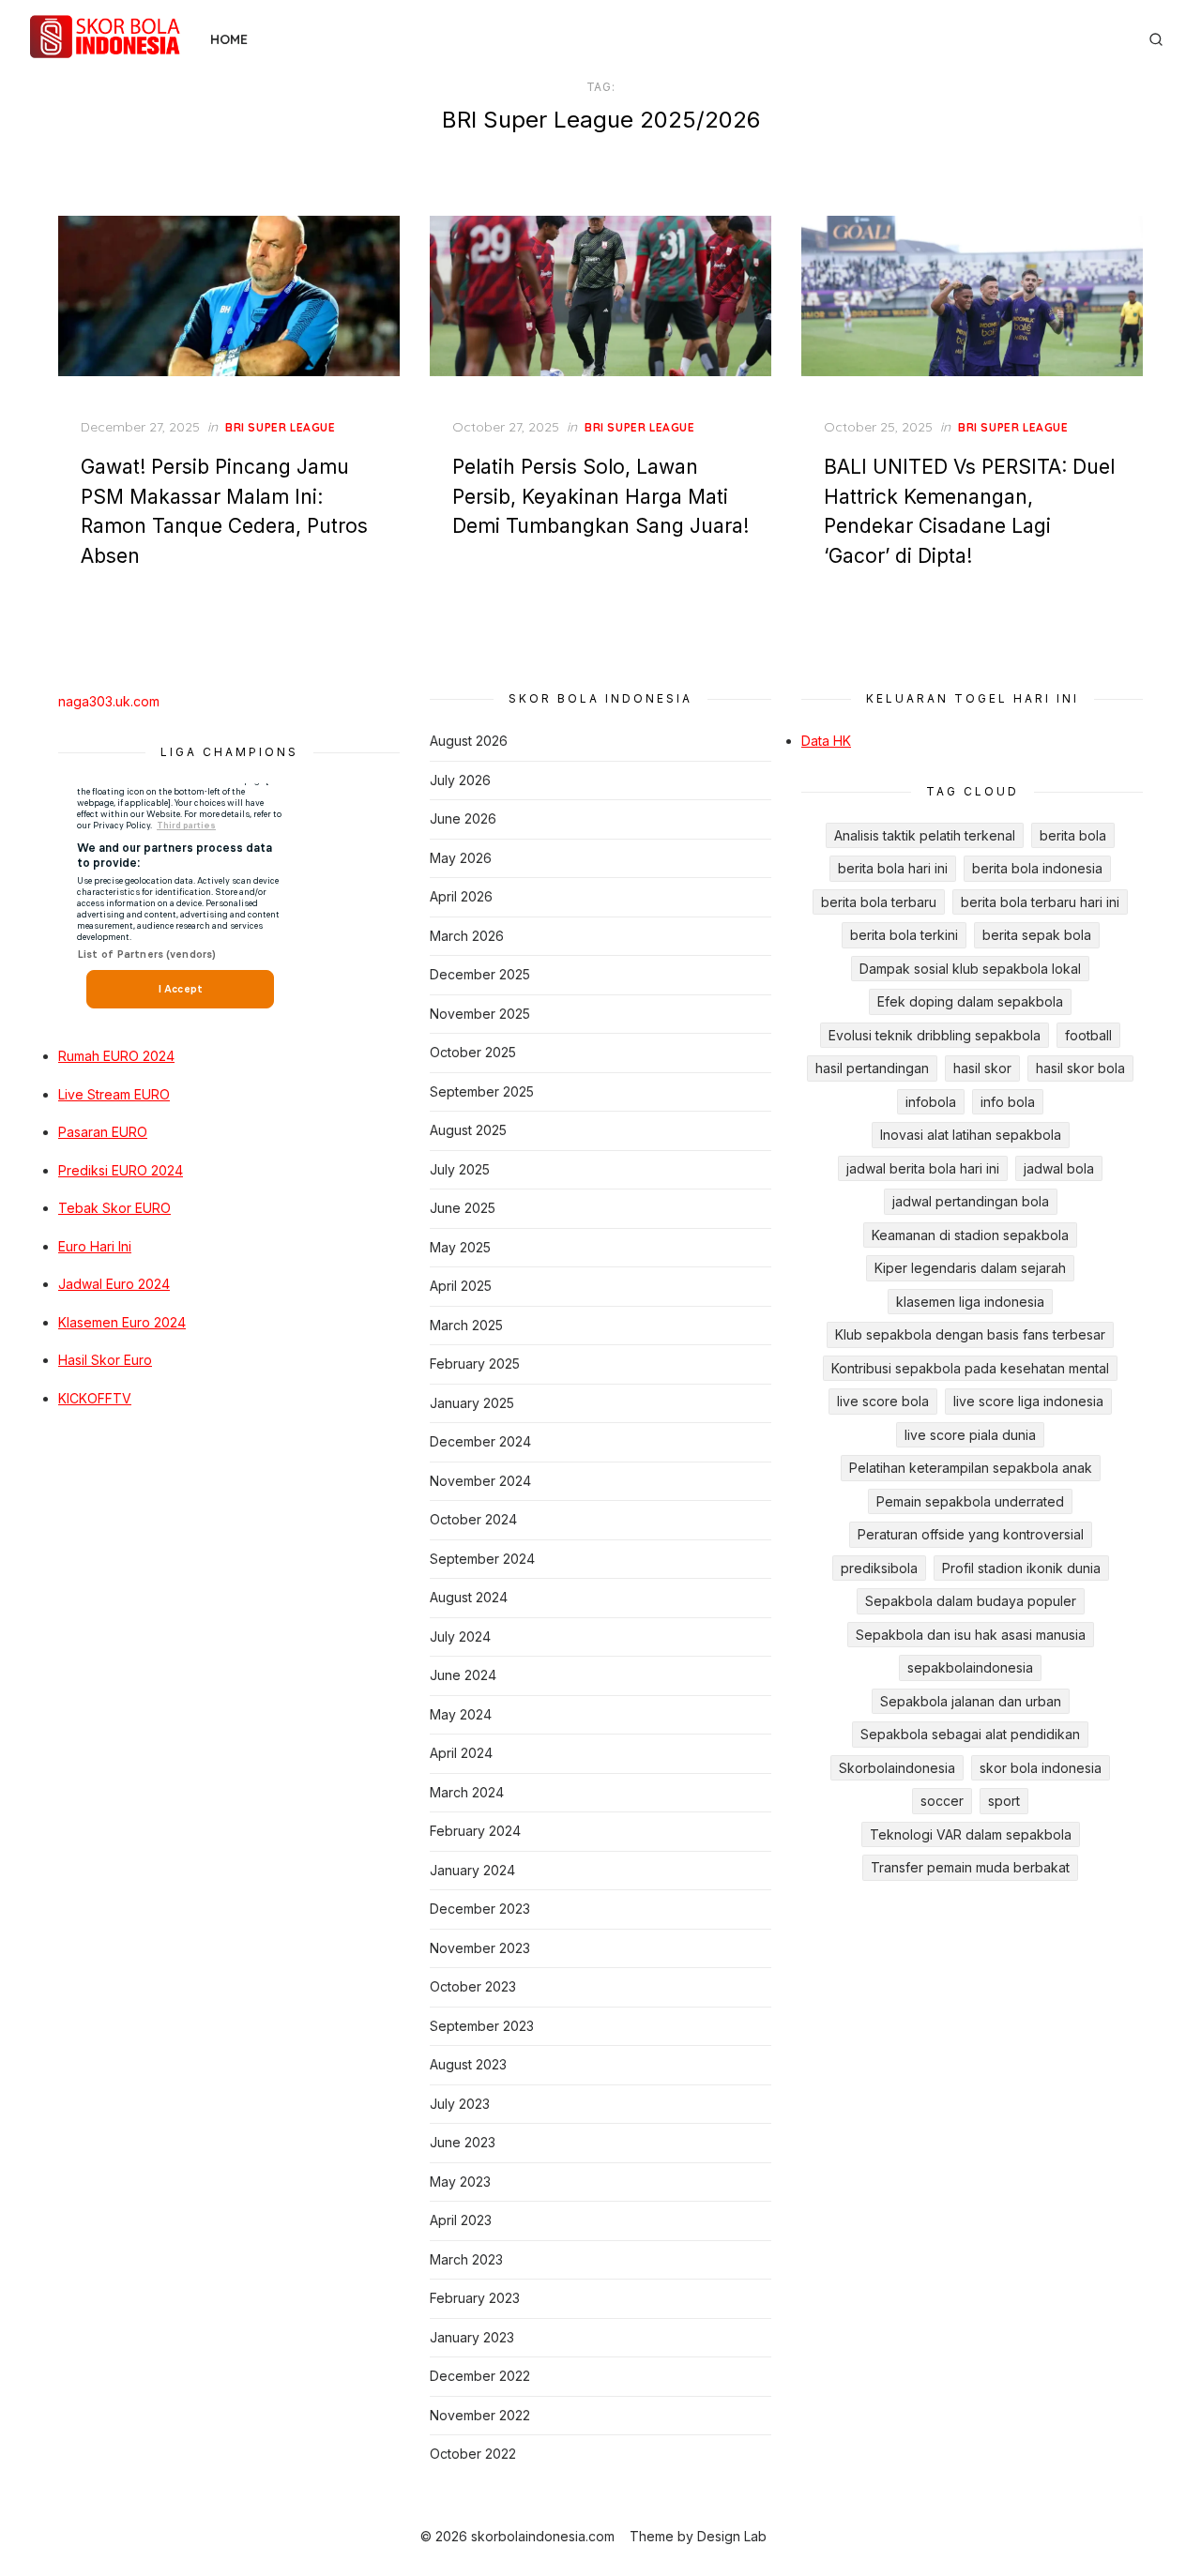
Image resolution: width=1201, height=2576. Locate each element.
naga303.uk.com (109, 701)
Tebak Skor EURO (114, 1208)
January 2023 (472, 2337)
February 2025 (475, 1364)
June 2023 (463, 2142)
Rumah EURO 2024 (116, 1056)
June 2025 (463, 1208)
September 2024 (482, 1559)
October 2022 (473, 2454)
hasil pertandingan (872, 1068)
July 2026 (460, 780)
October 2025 (473, 1052)
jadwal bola (1059, 1168)
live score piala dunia (970, 1435)
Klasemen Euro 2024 (122, 1322)
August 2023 (468, 2064)
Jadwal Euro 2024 (114, 1284)
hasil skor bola (1080, 1068)
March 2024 (467, 1792)
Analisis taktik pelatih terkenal (925, 835)
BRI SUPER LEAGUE (281, 427)
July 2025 (460, 1169)
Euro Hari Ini (95, 1246)
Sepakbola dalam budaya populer (971, 1601)
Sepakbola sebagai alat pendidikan (970, 1734)
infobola (931, 1102)
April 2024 (461, 1753)
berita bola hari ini (893, 868)
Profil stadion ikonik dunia (1021, 1568)
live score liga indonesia (1028, 1401)
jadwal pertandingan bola (971, 1201)
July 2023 (460, 2104)
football (1088, 1035)
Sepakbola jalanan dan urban (971, 1701)
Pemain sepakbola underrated (970, 1501)
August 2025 (468, 1130)
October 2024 (473, 1519)
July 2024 (460, 1637)
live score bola (883, 1401)
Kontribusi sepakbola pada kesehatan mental (970, 1368)
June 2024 (463, 1675)
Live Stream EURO (114, 1094)
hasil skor (982, 1068)
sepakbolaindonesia (970, 1667)
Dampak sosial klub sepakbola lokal (970, 969)
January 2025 (472, 1403)
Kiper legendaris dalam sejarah (970, 1268)
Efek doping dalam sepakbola (970, 1001)
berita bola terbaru (879, 902)
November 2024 (480, 1481)
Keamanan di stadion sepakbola (970, 1235)
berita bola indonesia (1037, 868)
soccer (942, 1801)
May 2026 (461, 858)
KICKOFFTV (95, 1398)
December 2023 (480, 1909)
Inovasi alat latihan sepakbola (971, 1135)
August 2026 (469, 741)
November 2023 (480, 1948)
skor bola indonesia (1041, 1768)
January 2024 (472, 1870)
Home (229, 39)
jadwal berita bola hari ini (923, 1168)
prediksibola (879, 1568)
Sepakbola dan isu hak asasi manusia (971, 1635)
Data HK (826, 741)
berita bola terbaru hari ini (1040, 902)
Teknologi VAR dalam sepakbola (971, 1834)
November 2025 (480, 1014)
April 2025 (461, 1286)
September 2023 (482, 2026)
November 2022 (480, 2415)
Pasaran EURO (103, 1132)
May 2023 (460, 2182)
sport (1004, 1801)
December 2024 (480, 1441)
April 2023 (461, 2220)
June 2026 (463, 818)
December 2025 (480, 974)
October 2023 (473, 1986)
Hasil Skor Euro (105, 1360)
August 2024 (469, 1597)
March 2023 (466, 2259)
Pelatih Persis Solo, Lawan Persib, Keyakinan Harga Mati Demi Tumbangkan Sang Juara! (600, 496)
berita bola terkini (904, 935)
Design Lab (732, 2536)
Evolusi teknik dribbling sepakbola (935, 1035)
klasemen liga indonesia (970, 1302)
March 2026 (467, 936)
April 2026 (461, 896)
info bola (1008, 1102)
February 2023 (475, 2298)
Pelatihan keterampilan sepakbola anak (971, 1468)
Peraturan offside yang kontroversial (971, 1534)
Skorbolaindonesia (897, 1768)
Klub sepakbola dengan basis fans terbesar (970, 1334)
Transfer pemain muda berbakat (970, 1867)
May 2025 (460, 1247)
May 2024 (461, 1714)
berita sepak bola (1037, 935)
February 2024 (475, 1831)
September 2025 (482, 1091)
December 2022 (480, 2376)
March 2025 (466, 1325)
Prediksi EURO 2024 (121, 1170)
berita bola (1073, 835)
